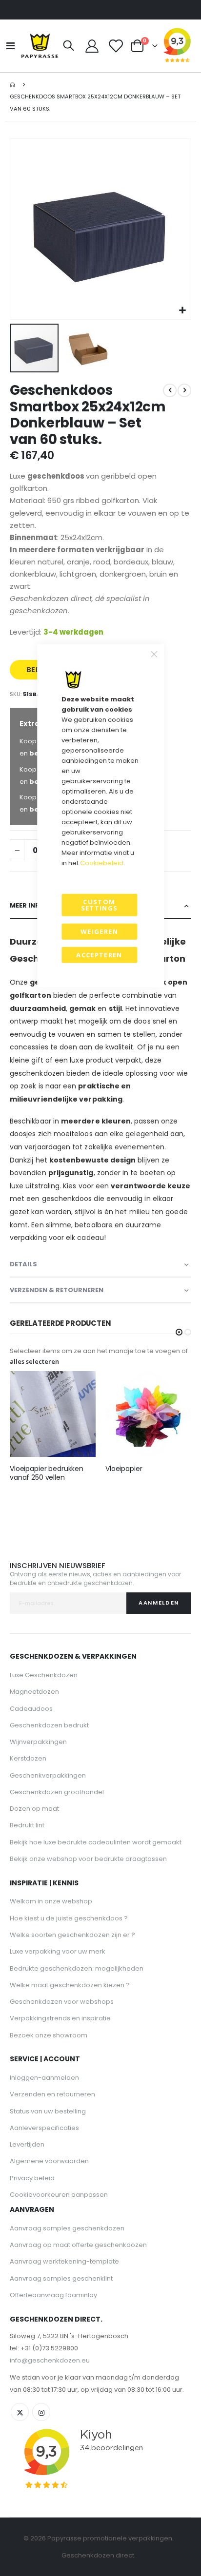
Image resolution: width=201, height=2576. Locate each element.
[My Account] (92, 46)
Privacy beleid (32, 2178)
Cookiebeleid (102, 862)
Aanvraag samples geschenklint (61, 2278)
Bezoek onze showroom (49, 2035)
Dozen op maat (34, 1809)
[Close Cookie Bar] (154, 654)
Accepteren (99, 955)
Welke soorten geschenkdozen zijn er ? (72, 1935)
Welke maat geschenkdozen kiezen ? (70, 1985)
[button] (182, 311)
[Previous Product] (170, 390)
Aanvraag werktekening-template (64, 2261)
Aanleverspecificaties (44, 2128)
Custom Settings (100, 905)
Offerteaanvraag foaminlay (53, 2295)
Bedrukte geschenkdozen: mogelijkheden (77, 1968)
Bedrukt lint (27, 1825)
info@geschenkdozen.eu (50, 2360)
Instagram (41, 2412)
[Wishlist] (115, 46)
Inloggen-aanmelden (44, 2078)
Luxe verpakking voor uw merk (58, 1951)
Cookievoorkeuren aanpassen (59, 2195)
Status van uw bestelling (48, 2111)
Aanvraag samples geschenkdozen (67, 2228)
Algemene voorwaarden (49, 2161)
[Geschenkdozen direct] (40, 46)
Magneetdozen (34, 1692)
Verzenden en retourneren (52, 2094)
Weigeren (99, 931)
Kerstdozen (28, 1758)
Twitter (20, 2412)
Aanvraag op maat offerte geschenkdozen (78, 2245)
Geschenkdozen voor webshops (62, 2002)
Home (13, 85)
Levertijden (27, 2144)
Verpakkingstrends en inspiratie (60, 2018)
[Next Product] (184, 390)
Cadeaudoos (31, 1709)
